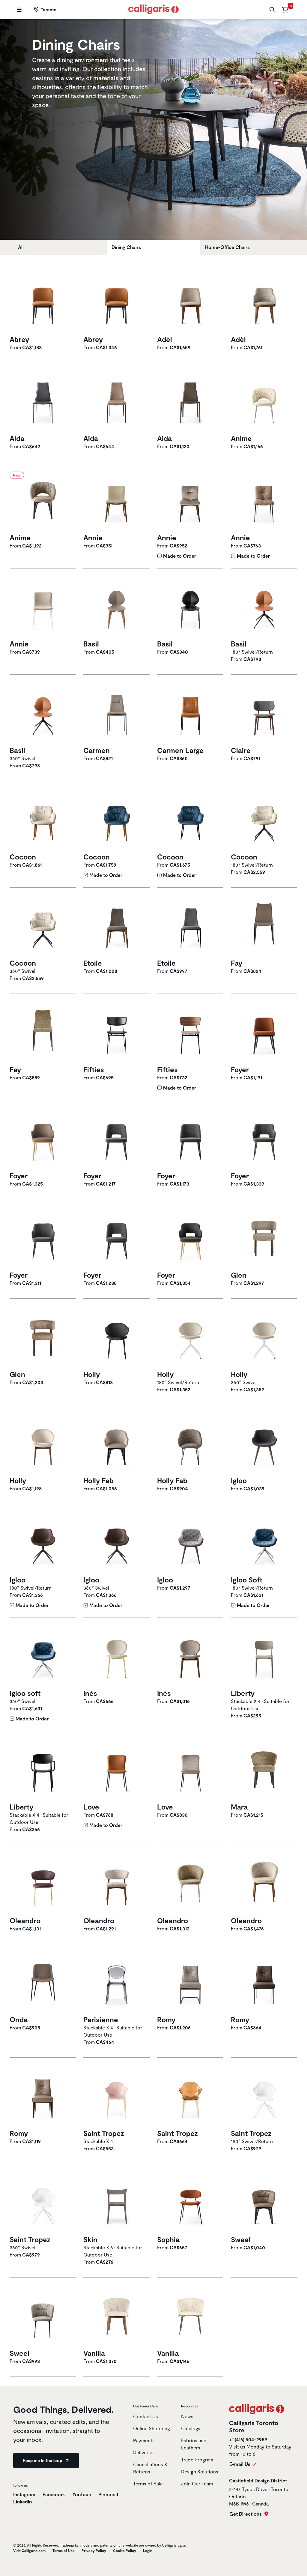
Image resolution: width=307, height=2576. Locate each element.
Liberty (243, 1693)
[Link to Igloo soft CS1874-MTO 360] (43, 1657)
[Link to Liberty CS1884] (43, 1771)
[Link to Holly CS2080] (43, 1444)
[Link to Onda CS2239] (43, 1983)
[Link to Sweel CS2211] (43, 2317)
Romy (166, 2020)
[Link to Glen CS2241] (264, 1239)
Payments (144, 2440)
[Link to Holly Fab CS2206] (117, 1444)
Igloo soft (25, 1693)
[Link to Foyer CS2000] (190, 1239)
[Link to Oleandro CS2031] (43, 1884)
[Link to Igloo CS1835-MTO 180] (43, 1544)
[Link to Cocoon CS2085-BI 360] (43, 927)
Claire (241, 750)
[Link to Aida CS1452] (43, 402)
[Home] (154, 9)
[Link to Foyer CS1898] (43, 1239)
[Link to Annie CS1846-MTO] (190, 501)
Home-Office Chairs (227, 247)
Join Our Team (197, 2483)
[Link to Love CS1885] (117, 1771)
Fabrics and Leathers (194, 2444)
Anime (241, 438)
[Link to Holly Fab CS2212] (190, 1444)
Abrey (19, 339)
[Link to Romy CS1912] (43, 2097)
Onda (19, 2020)
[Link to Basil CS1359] (190, 608)
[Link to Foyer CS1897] (264, 1140)
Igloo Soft (247, 1580)
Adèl (165, 339)
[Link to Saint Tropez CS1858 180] (264, 2097)
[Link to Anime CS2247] (43, 501)
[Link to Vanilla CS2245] (190, 2317)
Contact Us (146, 2416)
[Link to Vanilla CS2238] (117, 2317)
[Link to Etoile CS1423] (117, 927)
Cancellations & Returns (150, 2468)
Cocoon (23, 857)
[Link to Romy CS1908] (264, 1983)
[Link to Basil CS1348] (117, 608)
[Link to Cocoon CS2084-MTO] (190, 821)
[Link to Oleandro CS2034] (117, 1884)
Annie (93, 538)
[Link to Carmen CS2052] (117, 714)
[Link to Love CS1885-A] (190, 1771)
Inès (90, 1693)
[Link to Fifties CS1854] (117, 1033)
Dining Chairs (126, 247)
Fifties (94, 1069)
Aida (17, 438)
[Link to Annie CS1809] (117, 501)
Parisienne (101, 2020)
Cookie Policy (125, 2551)
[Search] (271, 10)
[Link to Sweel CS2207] (264, 2203)
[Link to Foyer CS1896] (190, 1140)
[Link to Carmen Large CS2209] (190, 714)
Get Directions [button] (246, 2514)
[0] (285, 10)
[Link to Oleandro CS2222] (190, 1884)
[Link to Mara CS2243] (264, 1771)
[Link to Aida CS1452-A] (117, 402)
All (21, 247)
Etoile (93, 963)
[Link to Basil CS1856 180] (264, 608)
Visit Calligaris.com (29, 2551)
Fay (237, 963)
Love (91, 1807)
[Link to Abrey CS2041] (117, 303)
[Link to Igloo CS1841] (190, 1544)
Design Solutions (200, 2471)
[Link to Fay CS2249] (264, 927)
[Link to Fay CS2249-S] (43, 1033)
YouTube (82, 2494)
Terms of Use (64, 2551)
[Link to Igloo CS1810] (264, 1444)
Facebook (54, 2494)
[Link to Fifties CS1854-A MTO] (190, 1033)
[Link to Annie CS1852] (43, 608)
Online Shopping (152, 2428)
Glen (239, 1275)
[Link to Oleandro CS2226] (264, 1884)
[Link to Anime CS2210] (264, 402)
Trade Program (197, 2459)
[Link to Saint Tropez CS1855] (190, 2097)
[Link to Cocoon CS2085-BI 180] (264, 821)
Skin (90, 2239)
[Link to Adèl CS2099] (264, 303)
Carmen (97, 750)
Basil (91, 644)
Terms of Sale (148, 2483)
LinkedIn (22, 2501)
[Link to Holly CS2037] (117, 1338)
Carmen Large (180, 750)
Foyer (240, 1069)
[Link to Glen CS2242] (43, 1338)
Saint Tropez (104, 2133)
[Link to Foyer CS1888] (264, 1033)
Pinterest (108, 2494)
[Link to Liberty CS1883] (264, 1657)
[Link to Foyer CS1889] (43, 1140)
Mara (239, 1807)
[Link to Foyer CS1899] (117, 1239)
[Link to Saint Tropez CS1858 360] (43, 2203)
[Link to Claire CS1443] (264, 714)
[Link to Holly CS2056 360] (264, 1338)
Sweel (241, 2239)
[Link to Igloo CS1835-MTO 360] (117, 1544)
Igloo (239, 1480)
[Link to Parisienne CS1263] (117, 1983)
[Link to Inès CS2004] (117, 1657)
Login (148, 2551)
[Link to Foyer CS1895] (117, 1140)
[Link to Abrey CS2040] (43, 303)
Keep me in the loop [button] (43, 2460)
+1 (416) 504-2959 (248, 2439)
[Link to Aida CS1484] (190, 402)
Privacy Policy (94, 2551)
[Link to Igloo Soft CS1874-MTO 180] (264, 1544)
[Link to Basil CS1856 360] (43, 714)
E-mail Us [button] (240, 2464)
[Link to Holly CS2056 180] (190, 1338)
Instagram (24, 2494)
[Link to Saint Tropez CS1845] (117, 2097)
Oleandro (25, 1921)
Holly (92, 1374)
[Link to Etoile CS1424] (190, 927)
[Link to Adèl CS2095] (190, 303)
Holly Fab (98, 1480)
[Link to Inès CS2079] (190, 1657)
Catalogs (191, 2428)
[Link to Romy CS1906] (190, 1983)
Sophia (168, 2239)
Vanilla (94, 2353)
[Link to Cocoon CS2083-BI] (43, 821)
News (187, 2416)
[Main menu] (18, 10)
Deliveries (144, 2452)
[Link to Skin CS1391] (117, 2203)
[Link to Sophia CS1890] (190, 2203)
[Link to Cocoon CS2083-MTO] (117, 821)
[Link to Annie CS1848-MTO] (264, 501)
